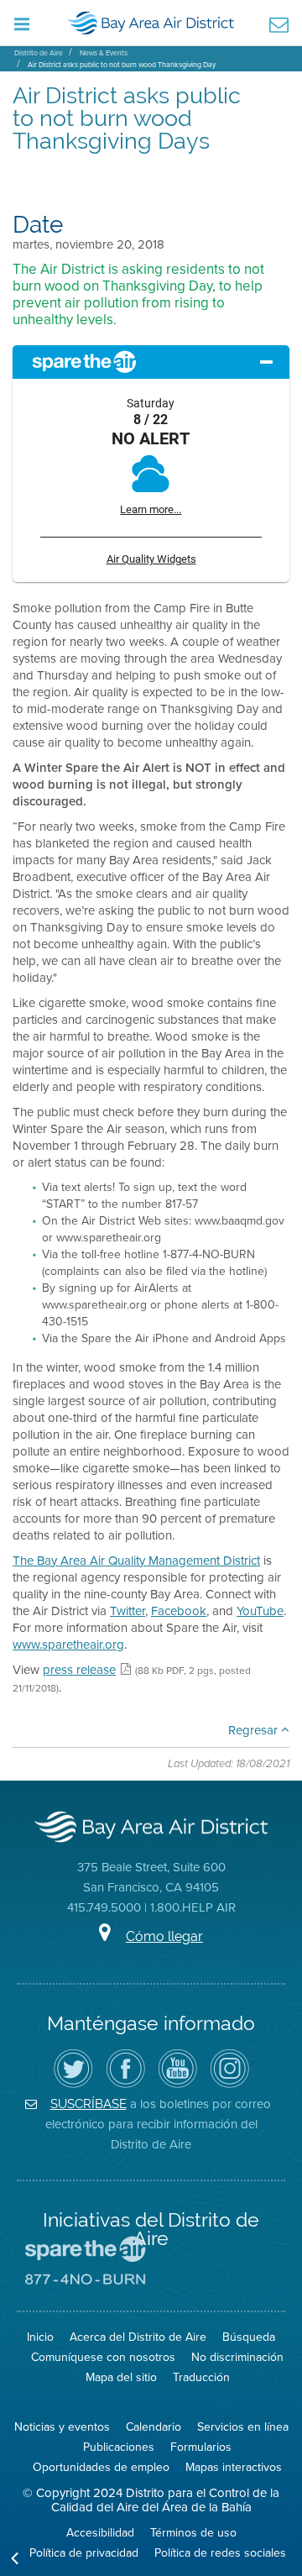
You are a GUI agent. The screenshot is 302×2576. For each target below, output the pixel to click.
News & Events (104, 53)
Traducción (201, 2377)
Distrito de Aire (39, 53)
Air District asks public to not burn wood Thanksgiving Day (122, 65)
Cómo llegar (164, 1936)
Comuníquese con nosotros (103, 2357)
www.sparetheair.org (68, 1645)
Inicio (40, 2337)
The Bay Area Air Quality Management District (136, 1561)
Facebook (179, 1611)
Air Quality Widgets (151, 559)
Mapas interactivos (234, 2467)
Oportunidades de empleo (101, 2467)
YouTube (260, 1611)
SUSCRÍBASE (89, 2104)
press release (79, 1670)
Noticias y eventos (62, 2427)
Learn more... (151, 509)
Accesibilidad (100, 2533)
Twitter (128, 1611)
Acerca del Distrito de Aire (138, 2337)
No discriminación (237, 2357)
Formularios (201, 2447)
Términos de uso (193, 2533)
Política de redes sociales (220, 2553)
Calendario (154, 2427)
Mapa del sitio (121, 2377)
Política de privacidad (84, 2553)
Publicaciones (119, 2447)
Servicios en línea (243, 2427)
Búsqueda (249, 2337)
